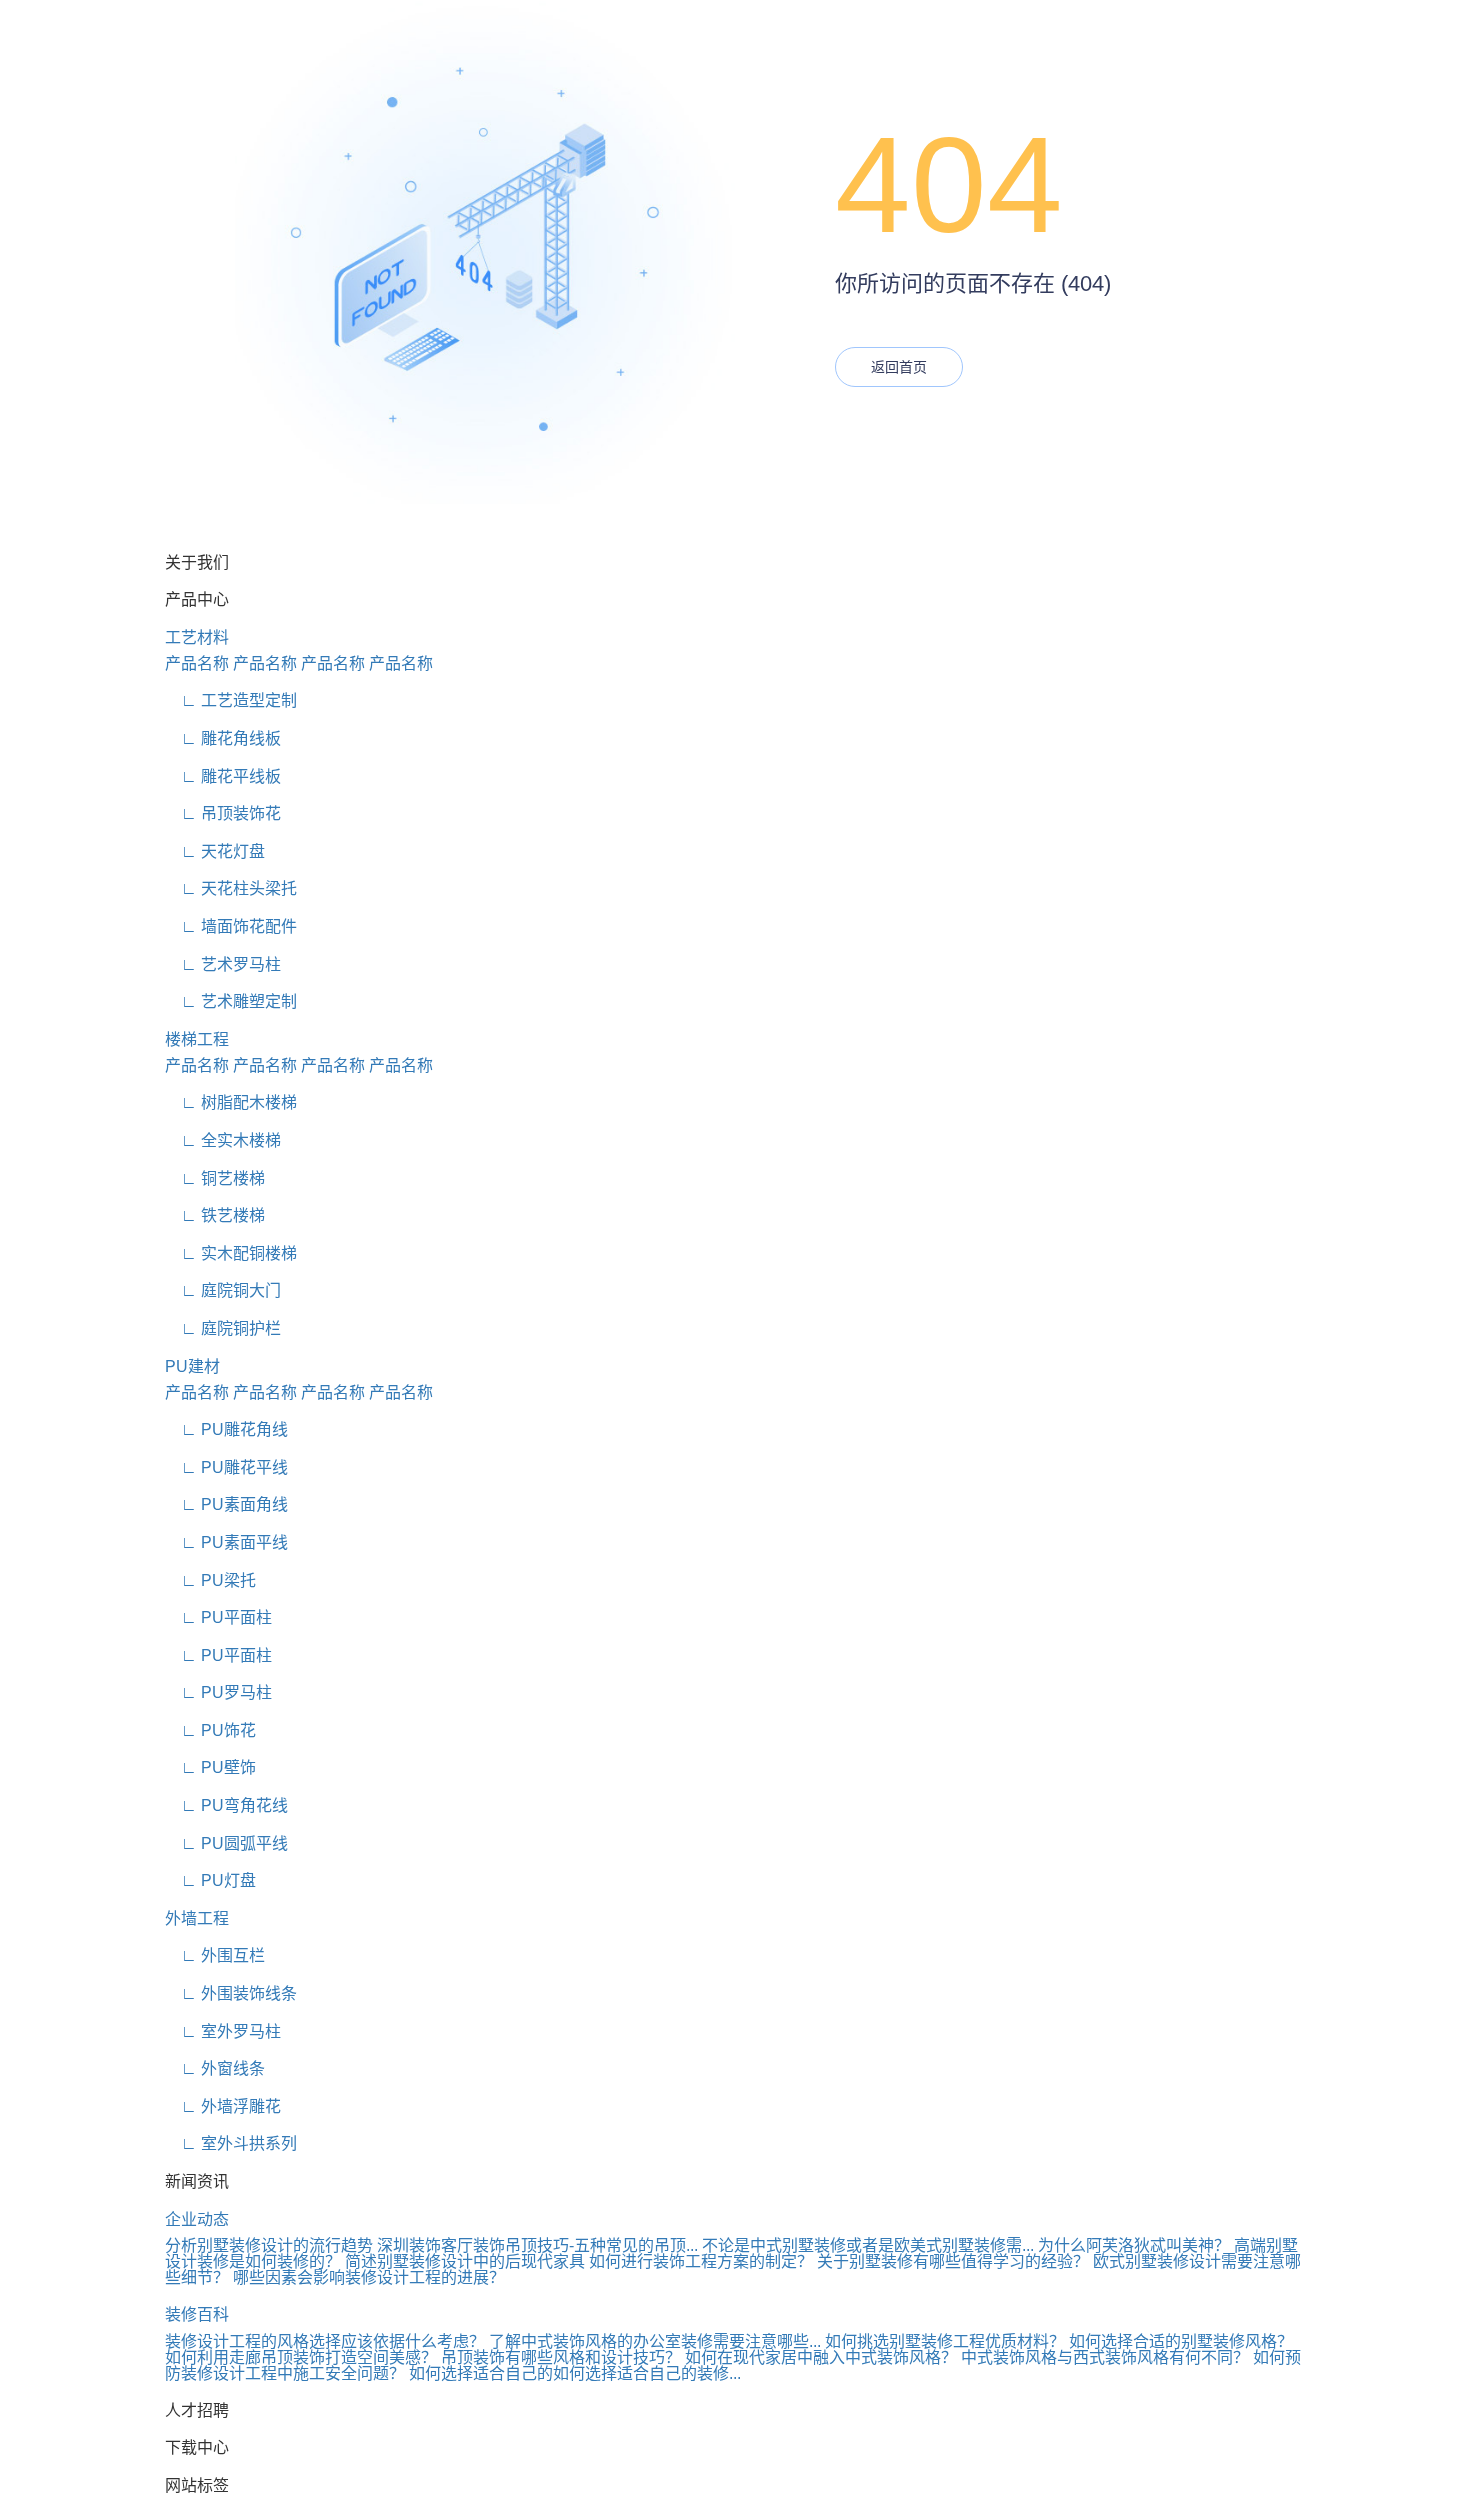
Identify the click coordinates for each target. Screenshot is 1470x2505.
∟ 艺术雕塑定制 (231, 1001)
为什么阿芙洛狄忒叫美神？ (1134, 2245)
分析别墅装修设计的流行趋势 (269, 2245)
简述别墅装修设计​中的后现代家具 (465, 2261)
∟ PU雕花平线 (226, 1467)
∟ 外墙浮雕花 (223, 2106)
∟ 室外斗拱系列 (231, 2143)
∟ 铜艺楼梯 (215, 1178)
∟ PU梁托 (210, 1580)
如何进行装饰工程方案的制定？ (701, 2261)
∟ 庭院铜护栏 (223, 1328)
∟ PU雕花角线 (226, 1429)
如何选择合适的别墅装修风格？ (1181, 2341)
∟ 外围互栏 (215, 1955)
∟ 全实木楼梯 (223, 1140)
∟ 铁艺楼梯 (215, 1215)
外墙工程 (197, 1918)
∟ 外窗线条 (215, 2068)
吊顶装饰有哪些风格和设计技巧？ (561, 2357)
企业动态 (197, 2219)
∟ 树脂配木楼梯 (231, 1102)
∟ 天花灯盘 (215, 851)
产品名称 (197, 663)
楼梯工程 (197, 1039)
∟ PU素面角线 (226, 1504)
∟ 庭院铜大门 (223, 1290)
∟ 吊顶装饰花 (223, 813)
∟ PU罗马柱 (218, 1692)
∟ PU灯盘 (210, 1880)
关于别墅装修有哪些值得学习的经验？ (953, 2261)
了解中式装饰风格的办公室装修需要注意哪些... (655, 2341)
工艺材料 (197, 637)
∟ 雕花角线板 (223, 738)
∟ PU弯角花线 (226, 1805)
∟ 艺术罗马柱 (223, 964)
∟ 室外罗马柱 (223, 2031)
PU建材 (192, 1366)
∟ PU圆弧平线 (226, 1843)
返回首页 (899, 367)
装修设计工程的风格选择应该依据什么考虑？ (325, 2341)
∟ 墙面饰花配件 (231, 926)
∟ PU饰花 (210, 1730)
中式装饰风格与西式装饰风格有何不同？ (1105, 2357)
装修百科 (197, 2314)
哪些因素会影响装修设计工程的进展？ (369, 2277)
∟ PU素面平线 (226, 1542)
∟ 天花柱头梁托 (231, 888)
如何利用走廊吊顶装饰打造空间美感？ (301, 2357)
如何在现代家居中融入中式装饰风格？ (821, 2357)
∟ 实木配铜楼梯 (231, 1253)
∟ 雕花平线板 (223, 776)
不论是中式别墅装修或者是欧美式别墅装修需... (868, 2245)
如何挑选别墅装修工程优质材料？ (945, 2341)
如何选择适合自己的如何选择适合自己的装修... (575, 2373)
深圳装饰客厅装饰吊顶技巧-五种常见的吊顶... (537, 2245)
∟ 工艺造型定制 (231, 700)
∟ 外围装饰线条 (231, 1993)
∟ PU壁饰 (210, 1767)
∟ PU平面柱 (218, 1617)
